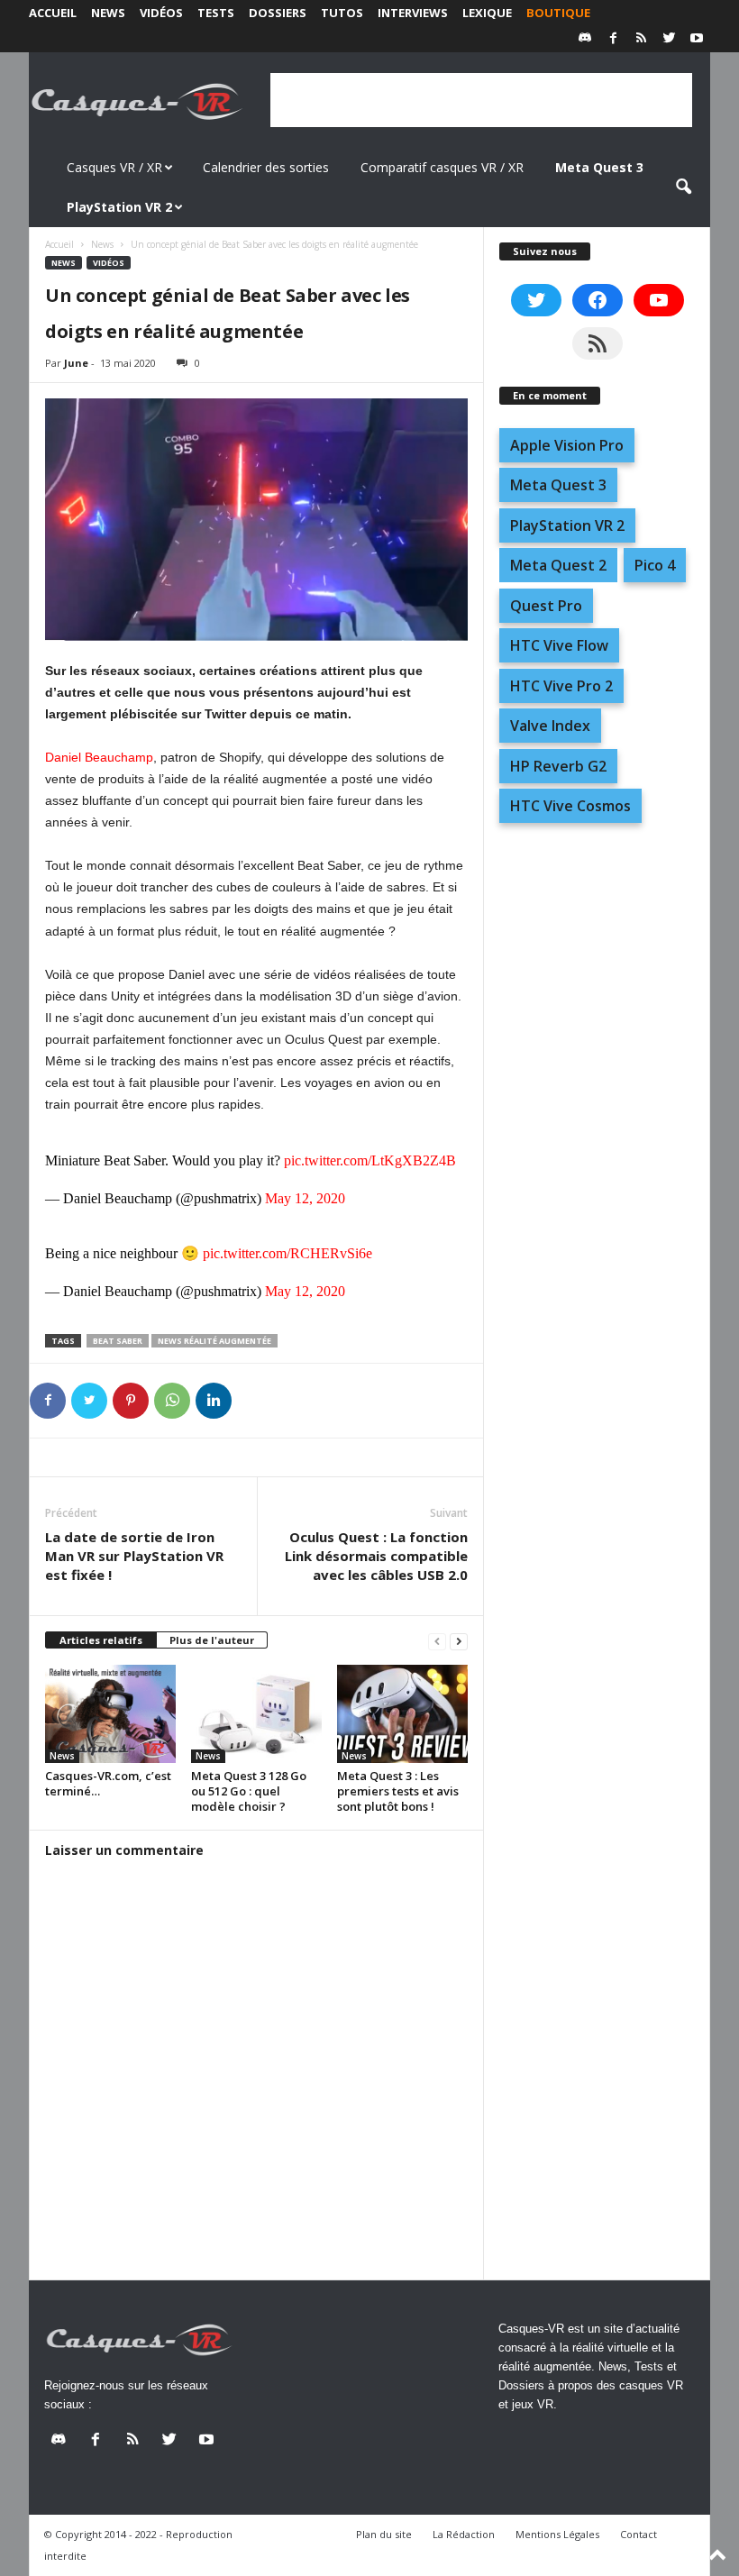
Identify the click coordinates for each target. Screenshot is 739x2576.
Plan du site (384, 2534)
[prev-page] (437, 1641)
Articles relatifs (101, 1640)
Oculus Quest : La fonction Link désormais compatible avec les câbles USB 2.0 (376, 1556)
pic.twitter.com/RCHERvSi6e (287, 1253)
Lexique (487, 13)
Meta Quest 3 (558, 485)
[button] (683, 187)
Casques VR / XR (114, 167)
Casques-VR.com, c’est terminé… (108, 1783)
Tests (216, 13)
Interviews (413, 13)
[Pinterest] (131, 1401)
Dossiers (278, 13)
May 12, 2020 (305, 1198)
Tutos (342, 13)
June (76, 363)
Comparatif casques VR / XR (442, 167)
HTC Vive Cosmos (570, 806)
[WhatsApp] (172, 1401)
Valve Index (550, 726)
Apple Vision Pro (567, 445)
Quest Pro (546, 606)
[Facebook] (613, 39)
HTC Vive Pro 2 (561, 686)
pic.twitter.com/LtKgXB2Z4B (370, 1160)
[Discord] (585, 39)
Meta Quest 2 (558, 565)
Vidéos (161, 13)
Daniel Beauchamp (99, 757)
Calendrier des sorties (266, 167)
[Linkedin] (214, 1401)
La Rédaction (464, 2534)
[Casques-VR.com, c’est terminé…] (110, 1713)
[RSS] (641, 39)
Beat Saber (118, 1341)
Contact (639, 2534)
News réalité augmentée (214, 1341)
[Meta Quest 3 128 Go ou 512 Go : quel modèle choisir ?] (256, 1713)
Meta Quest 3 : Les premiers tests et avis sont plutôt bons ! (398, 1791)
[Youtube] (697, 39)
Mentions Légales (557, 2534)
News (108, 13)
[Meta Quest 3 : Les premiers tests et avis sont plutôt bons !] (402, 1713)
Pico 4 (655, 565)
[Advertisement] (481, 100)
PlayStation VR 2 (567, 525)
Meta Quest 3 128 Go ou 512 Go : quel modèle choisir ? (249, 1791)
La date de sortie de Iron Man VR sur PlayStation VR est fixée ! (134, 1556)
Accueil (53, 13)
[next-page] (459, 1641)
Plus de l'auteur (212, 1640)
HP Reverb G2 (558, 766)
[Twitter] (669, 39)
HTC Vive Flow (559, 645)
